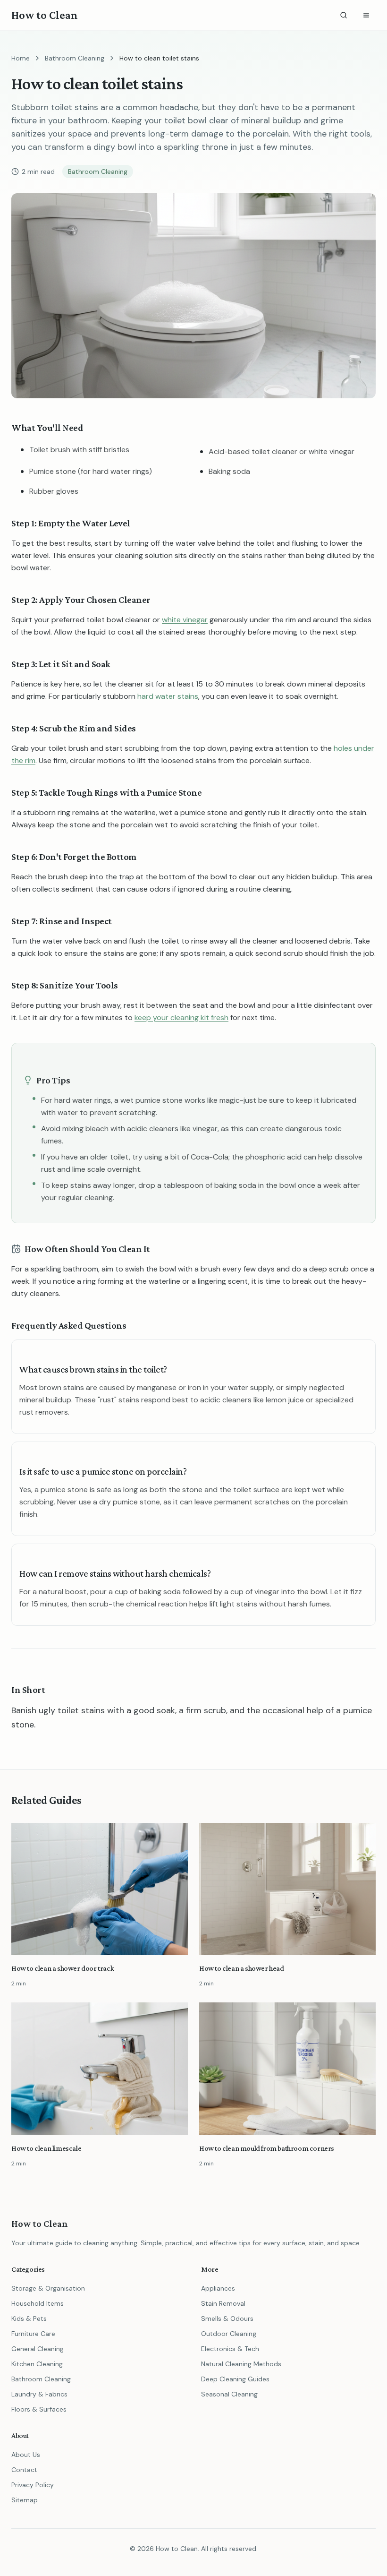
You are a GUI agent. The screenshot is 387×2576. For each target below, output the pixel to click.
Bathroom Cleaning (75, 58)
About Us (26, 2455)
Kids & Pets (29, 2318)
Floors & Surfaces (39, 2409)
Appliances (218, 2288)
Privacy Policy (33, 2485)
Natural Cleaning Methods (241, 2364)
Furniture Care (33, 2334)
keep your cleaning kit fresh (181, 1018)
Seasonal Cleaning (229, 2394)
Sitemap (25, 2500)
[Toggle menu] (366, 15)
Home (21, 58)
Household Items (38, 2303)
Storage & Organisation (48, 2288)
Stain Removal (223, 2303)
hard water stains (168, 696)
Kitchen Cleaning (37, 2364)
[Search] (344, 15)
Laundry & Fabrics (39, 2394)
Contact (24, 2470)
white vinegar (185, 620)
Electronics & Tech (230, 2349)
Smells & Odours (227, 2318)
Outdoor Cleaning (229, 2334)
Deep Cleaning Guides (235, 2379)
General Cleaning (38, 2349)
